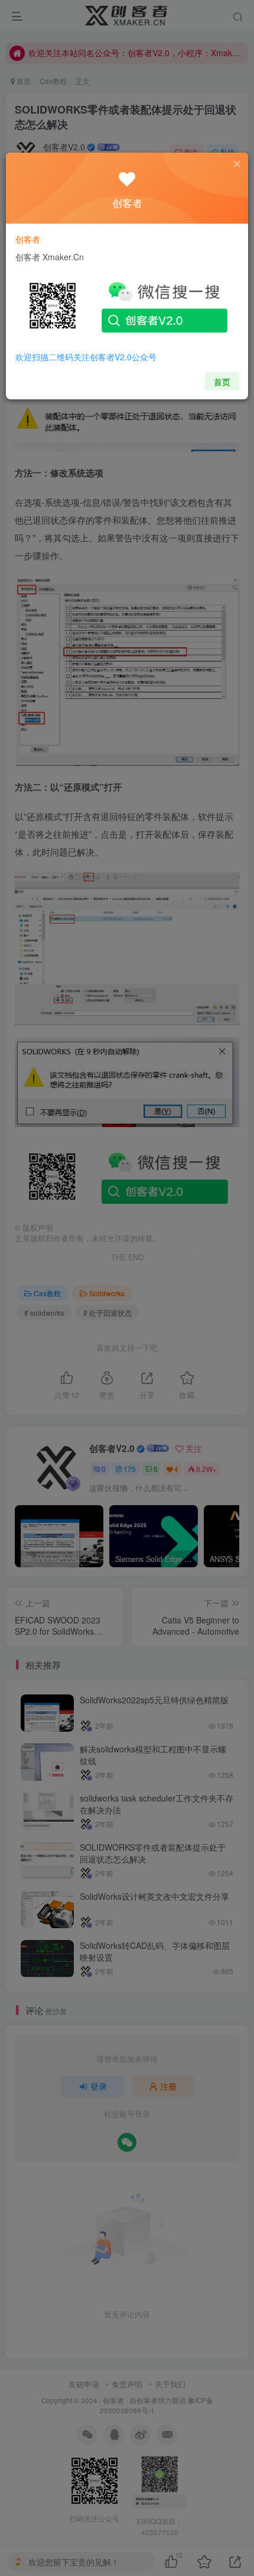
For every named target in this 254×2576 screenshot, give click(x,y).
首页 (222, 382)
